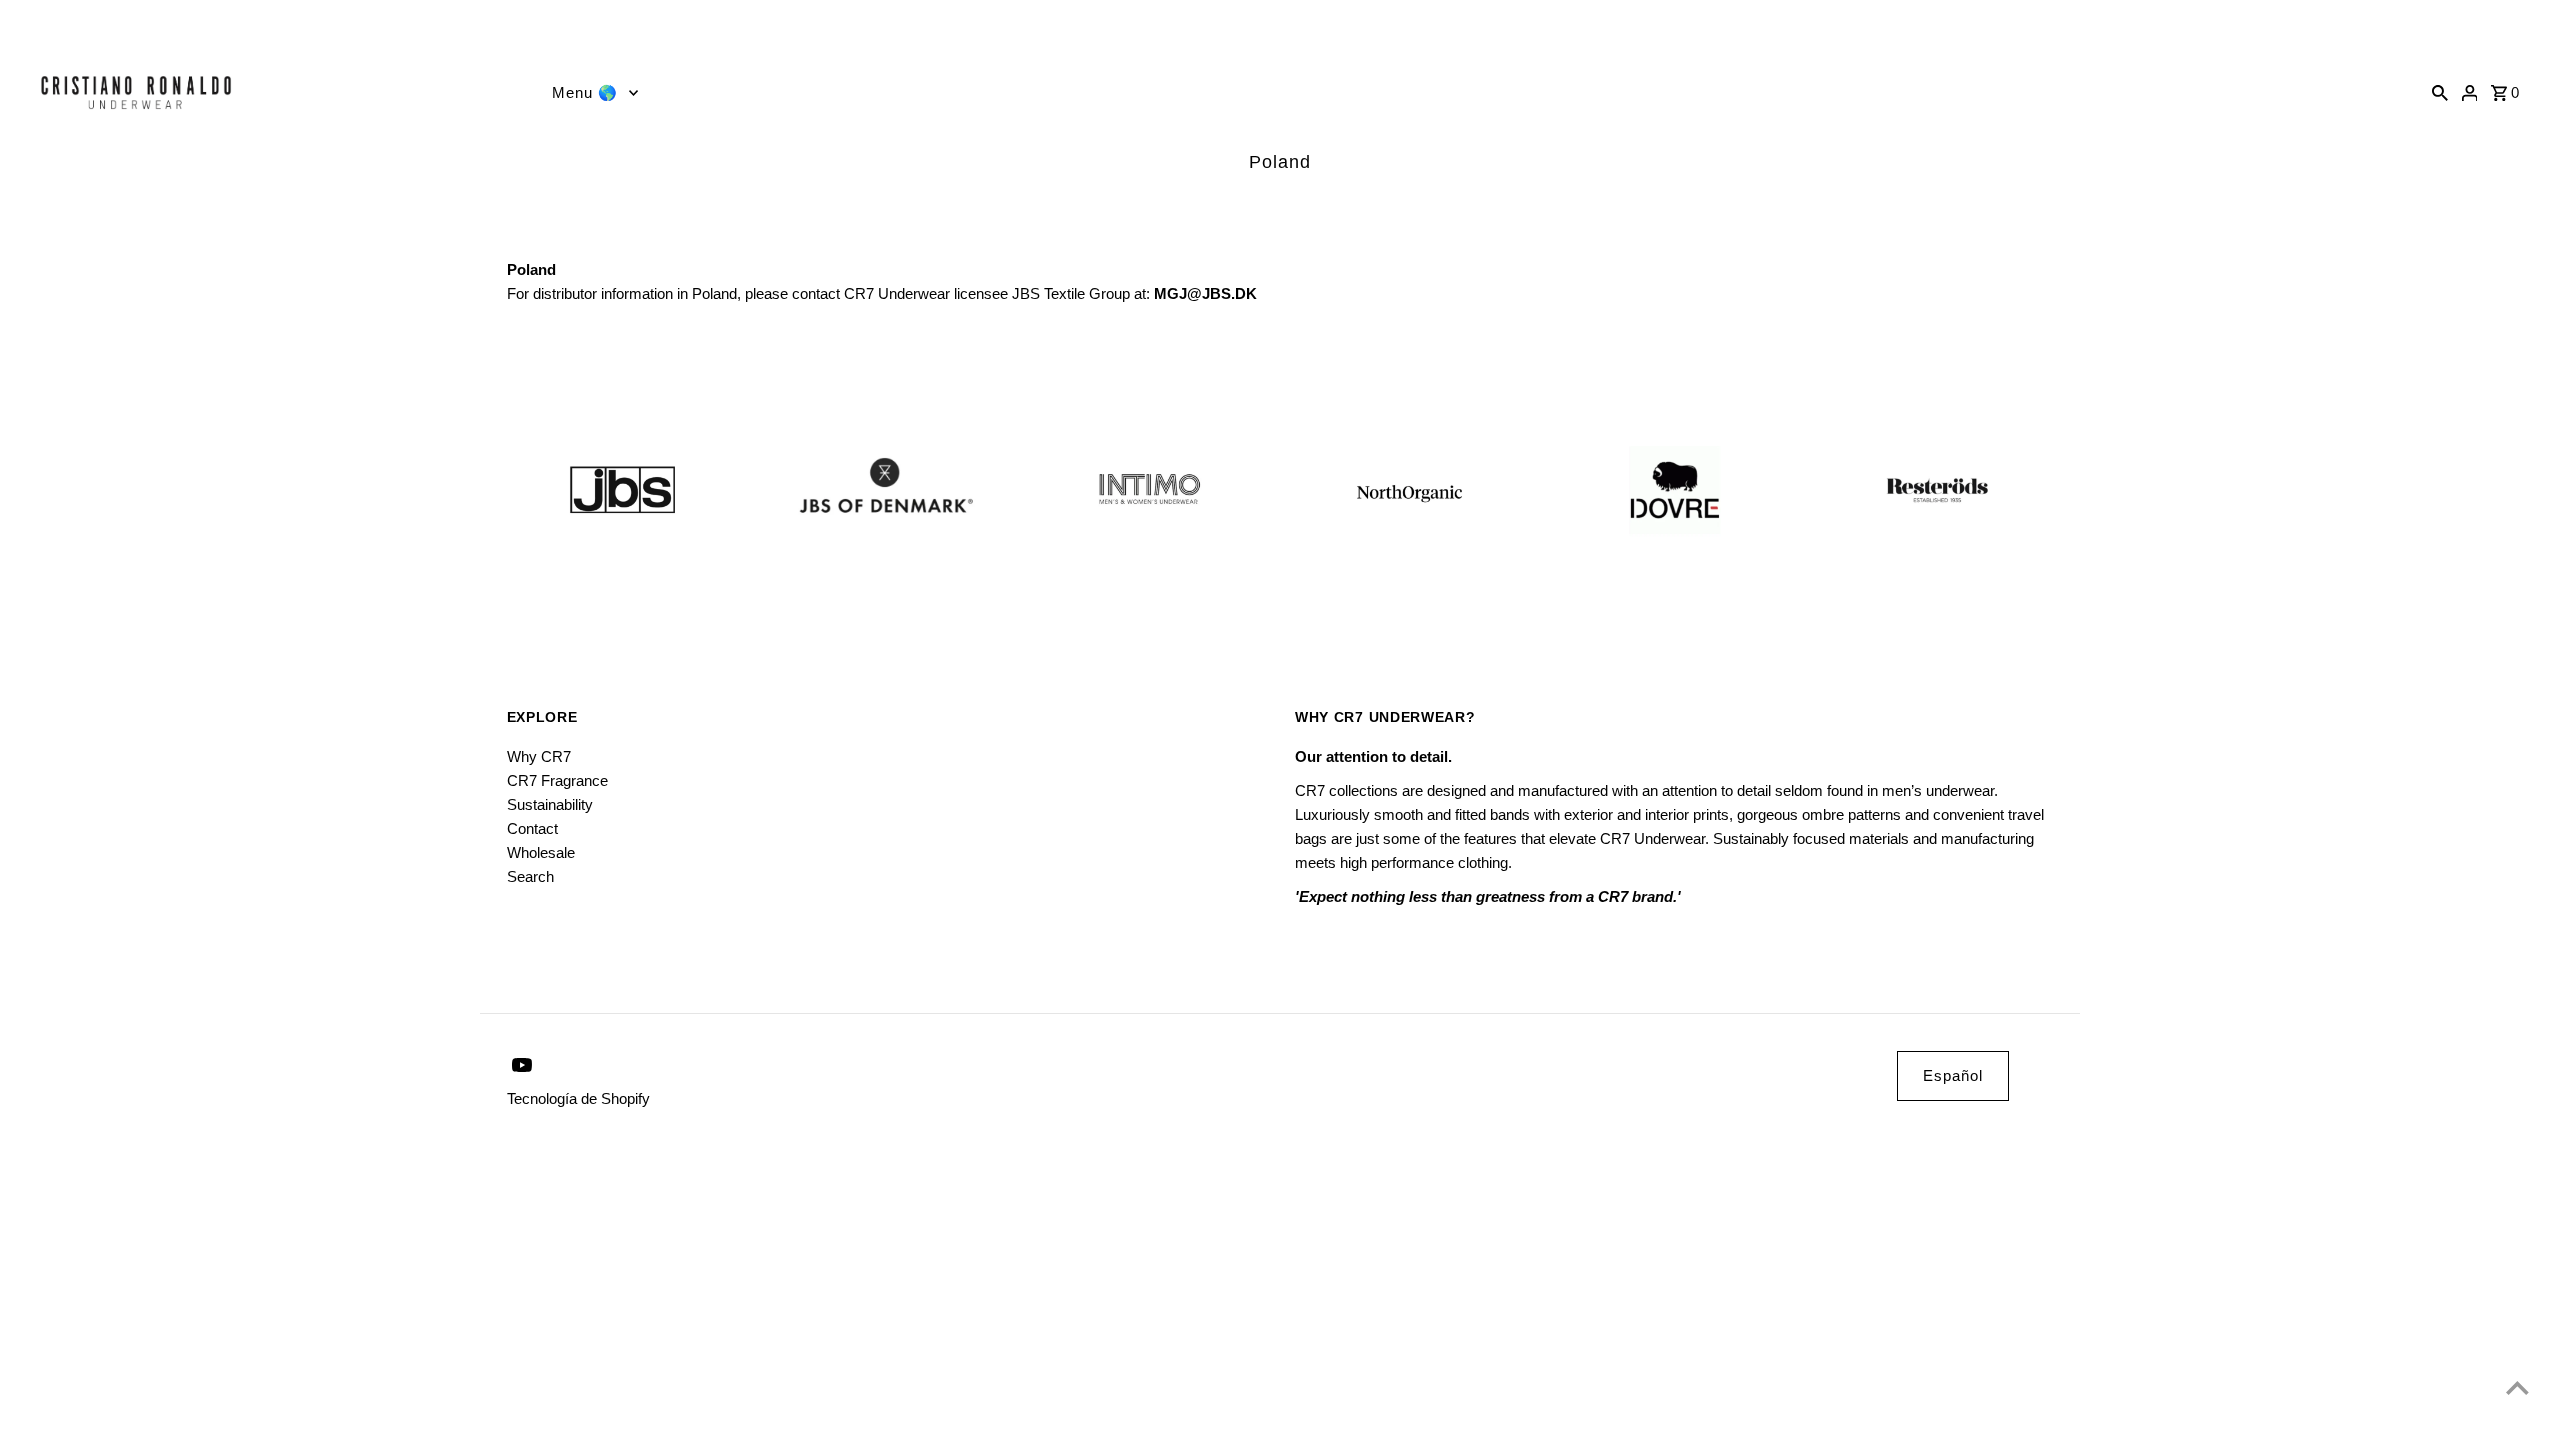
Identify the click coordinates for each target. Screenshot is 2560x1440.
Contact (532, 828)
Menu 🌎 (585, 92)
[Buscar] (2440, 92)
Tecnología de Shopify (578, 1098)
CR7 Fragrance (557, 780)
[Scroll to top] (2517, 1387)
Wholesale (541, 852)
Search (530, 876)
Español (1953, 1075)
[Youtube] (23, 26)
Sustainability (550, 804)
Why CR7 (539, 756)
